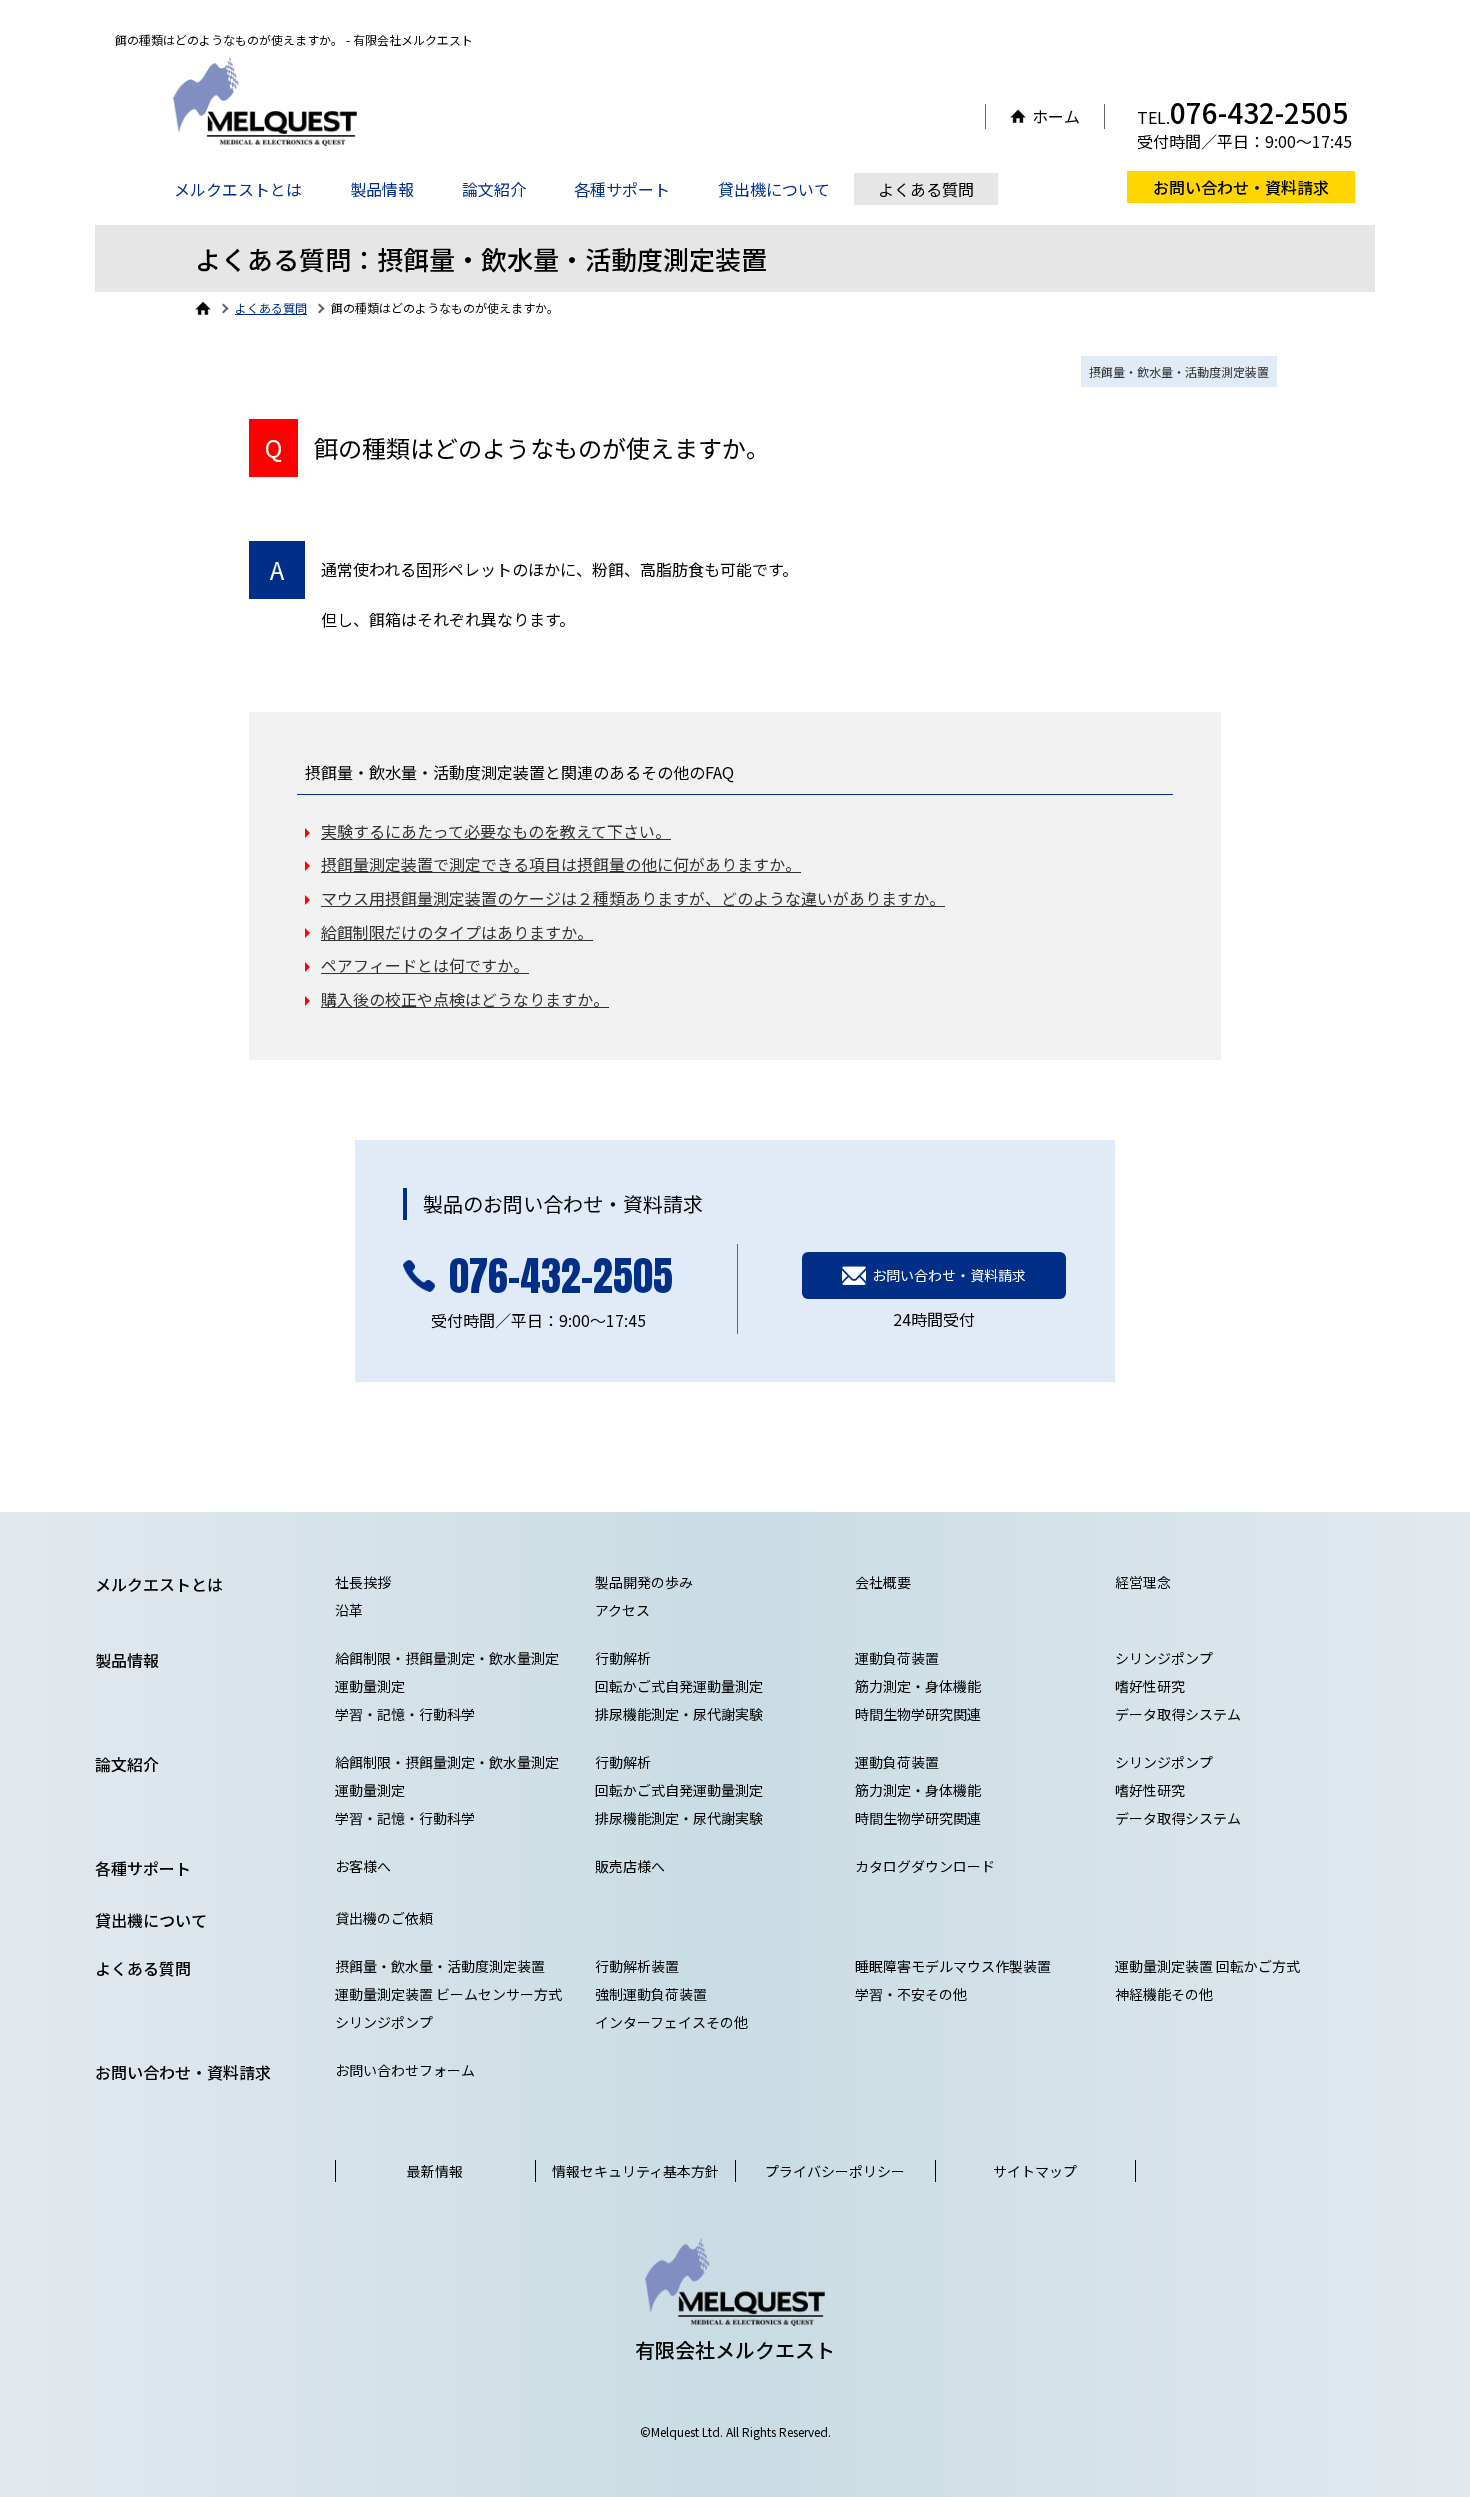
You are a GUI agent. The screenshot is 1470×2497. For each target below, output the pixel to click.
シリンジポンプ (1164, 1658)
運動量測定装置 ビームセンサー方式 (448, 1994)
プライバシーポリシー (835, 2171)
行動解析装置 (637, 1966)
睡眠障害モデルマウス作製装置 (953, 1966)
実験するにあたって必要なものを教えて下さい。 (496, 831)
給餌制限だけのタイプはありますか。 (457, 932)
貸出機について (774, 189)
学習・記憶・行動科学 (405, 1714)
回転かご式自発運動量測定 (679, 1686)
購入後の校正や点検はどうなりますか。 (465, 999)
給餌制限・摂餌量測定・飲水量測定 (447, 1658)
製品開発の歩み (644, 1582)
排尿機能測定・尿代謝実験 (679, 1714)
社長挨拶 (363, 1582)
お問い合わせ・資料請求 (1241, 187)
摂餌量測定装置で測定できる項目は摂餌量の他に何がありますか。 (561, 864)
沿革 (349, 1610)
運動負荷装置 (897, 1658)
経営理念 (1143, 1582)
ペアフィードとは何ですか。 (425, 965)
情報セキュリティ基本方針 (635, 2171)
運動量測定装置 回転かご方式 (1207, 1966)
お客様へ (363, 1866)
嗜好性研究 (1150, 1686)
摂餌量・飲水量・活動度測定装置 (1179, 371)
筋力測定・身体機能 (918, 1686)
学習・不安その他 (911, 1994)
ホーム (1056, 116)
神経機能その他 (1164, 1994)
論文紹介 (494, 189)
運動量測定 (370, 1686)
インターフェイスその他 (671, 2022)
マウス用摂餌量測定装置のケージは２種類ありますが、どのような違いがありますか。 (633, 898)
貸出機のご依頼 (384, 1918)
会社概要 (883, 1582)
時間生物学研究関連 (918, 1714)
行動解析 (623, 1658)
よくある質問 (926, 189)
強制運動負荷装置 (651, 1994)
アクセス (622, 1610)
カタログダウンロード (925, 1866)
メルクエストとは (238, 189)
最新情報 (435, 2171)
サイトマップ (1035, 2171)
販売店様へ (630, 1866)
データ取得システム (1178, 1714)
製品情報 (382, 189)
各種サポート (622, 189)
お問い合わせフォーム (405, 2070)
